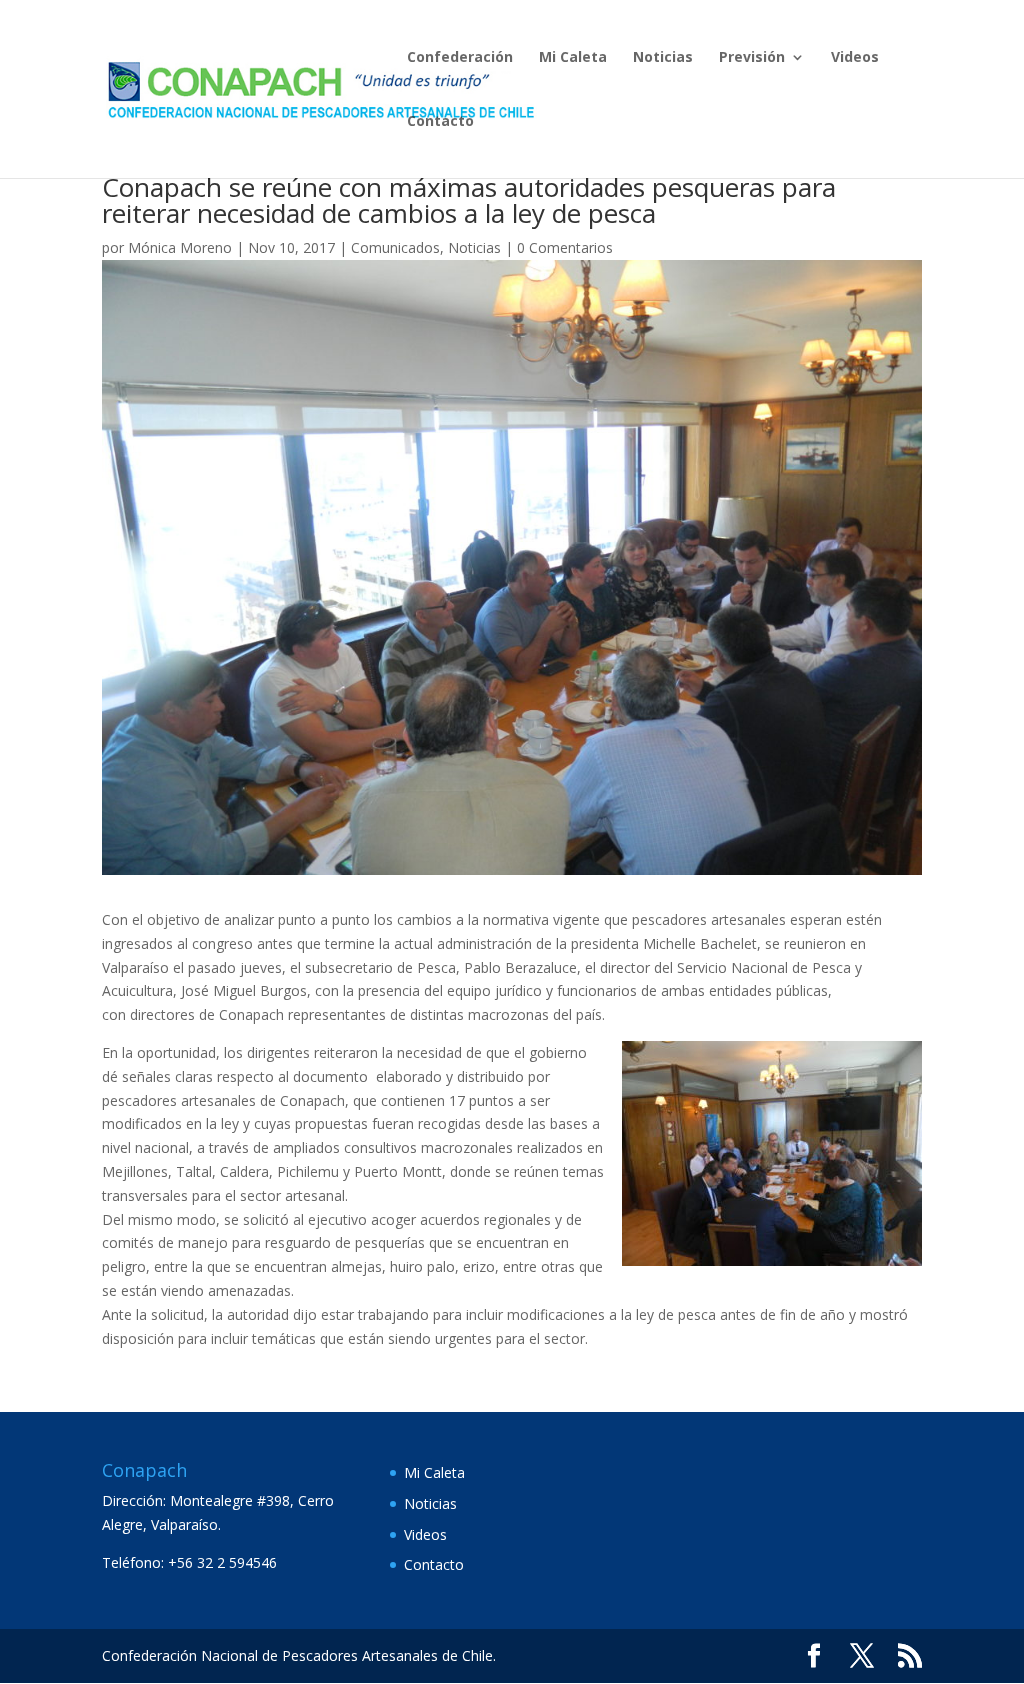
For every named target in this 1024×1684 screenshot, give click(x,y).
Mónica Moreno (180, 247)
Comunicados (395, 247)
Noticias (663, 58)
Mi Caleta (573, 58)
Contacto (440, 122)
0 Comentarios (565, 247)
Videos (855, 58)
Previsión (752, 58)
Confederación (460, 58)
